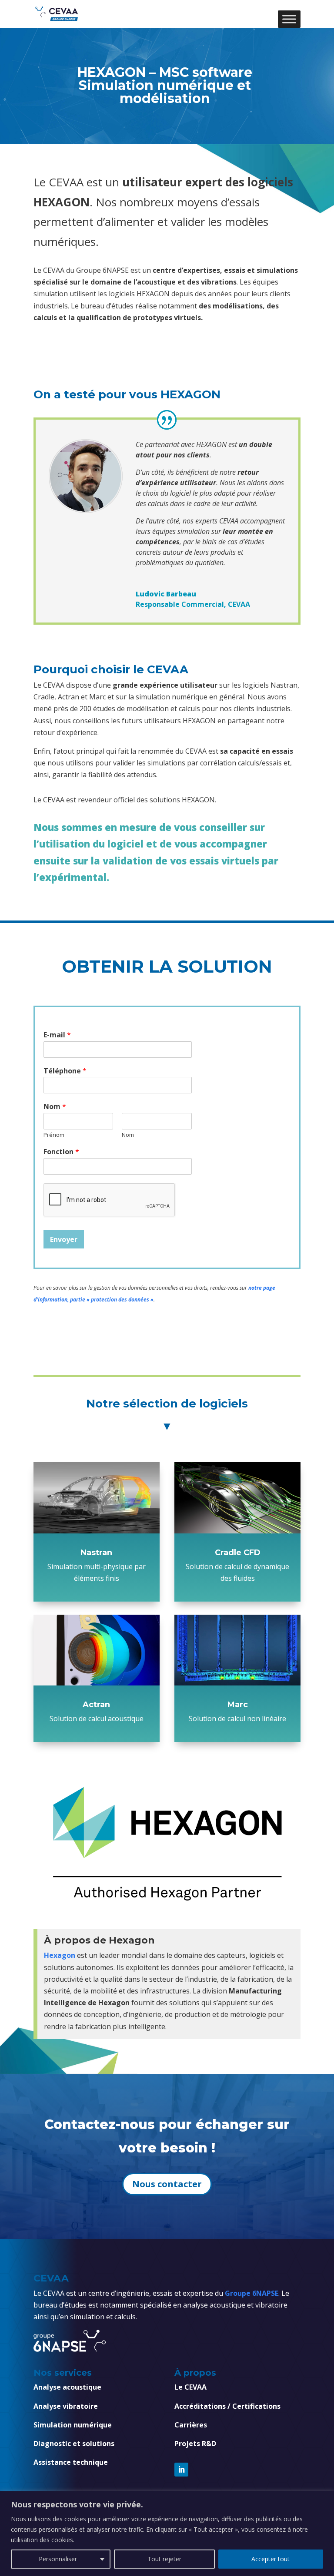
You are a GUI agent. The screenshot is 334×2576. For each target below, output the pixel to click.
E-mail (57, 1035)
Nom (55, 1107)
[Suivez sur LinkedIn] (181, 2470)
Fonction (61, 1152)
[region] (167, 2534)
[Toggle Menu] (289, 19)
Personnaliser (58, 2559)
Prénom (54, 1135)
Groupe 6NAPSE (252, 2293)
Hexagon (60, 1955)
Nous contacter (167, 2184)
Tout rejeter (164, 2559)
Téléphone (65, 1071)
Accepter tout (271, 2559)
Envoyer (64, 1239)
